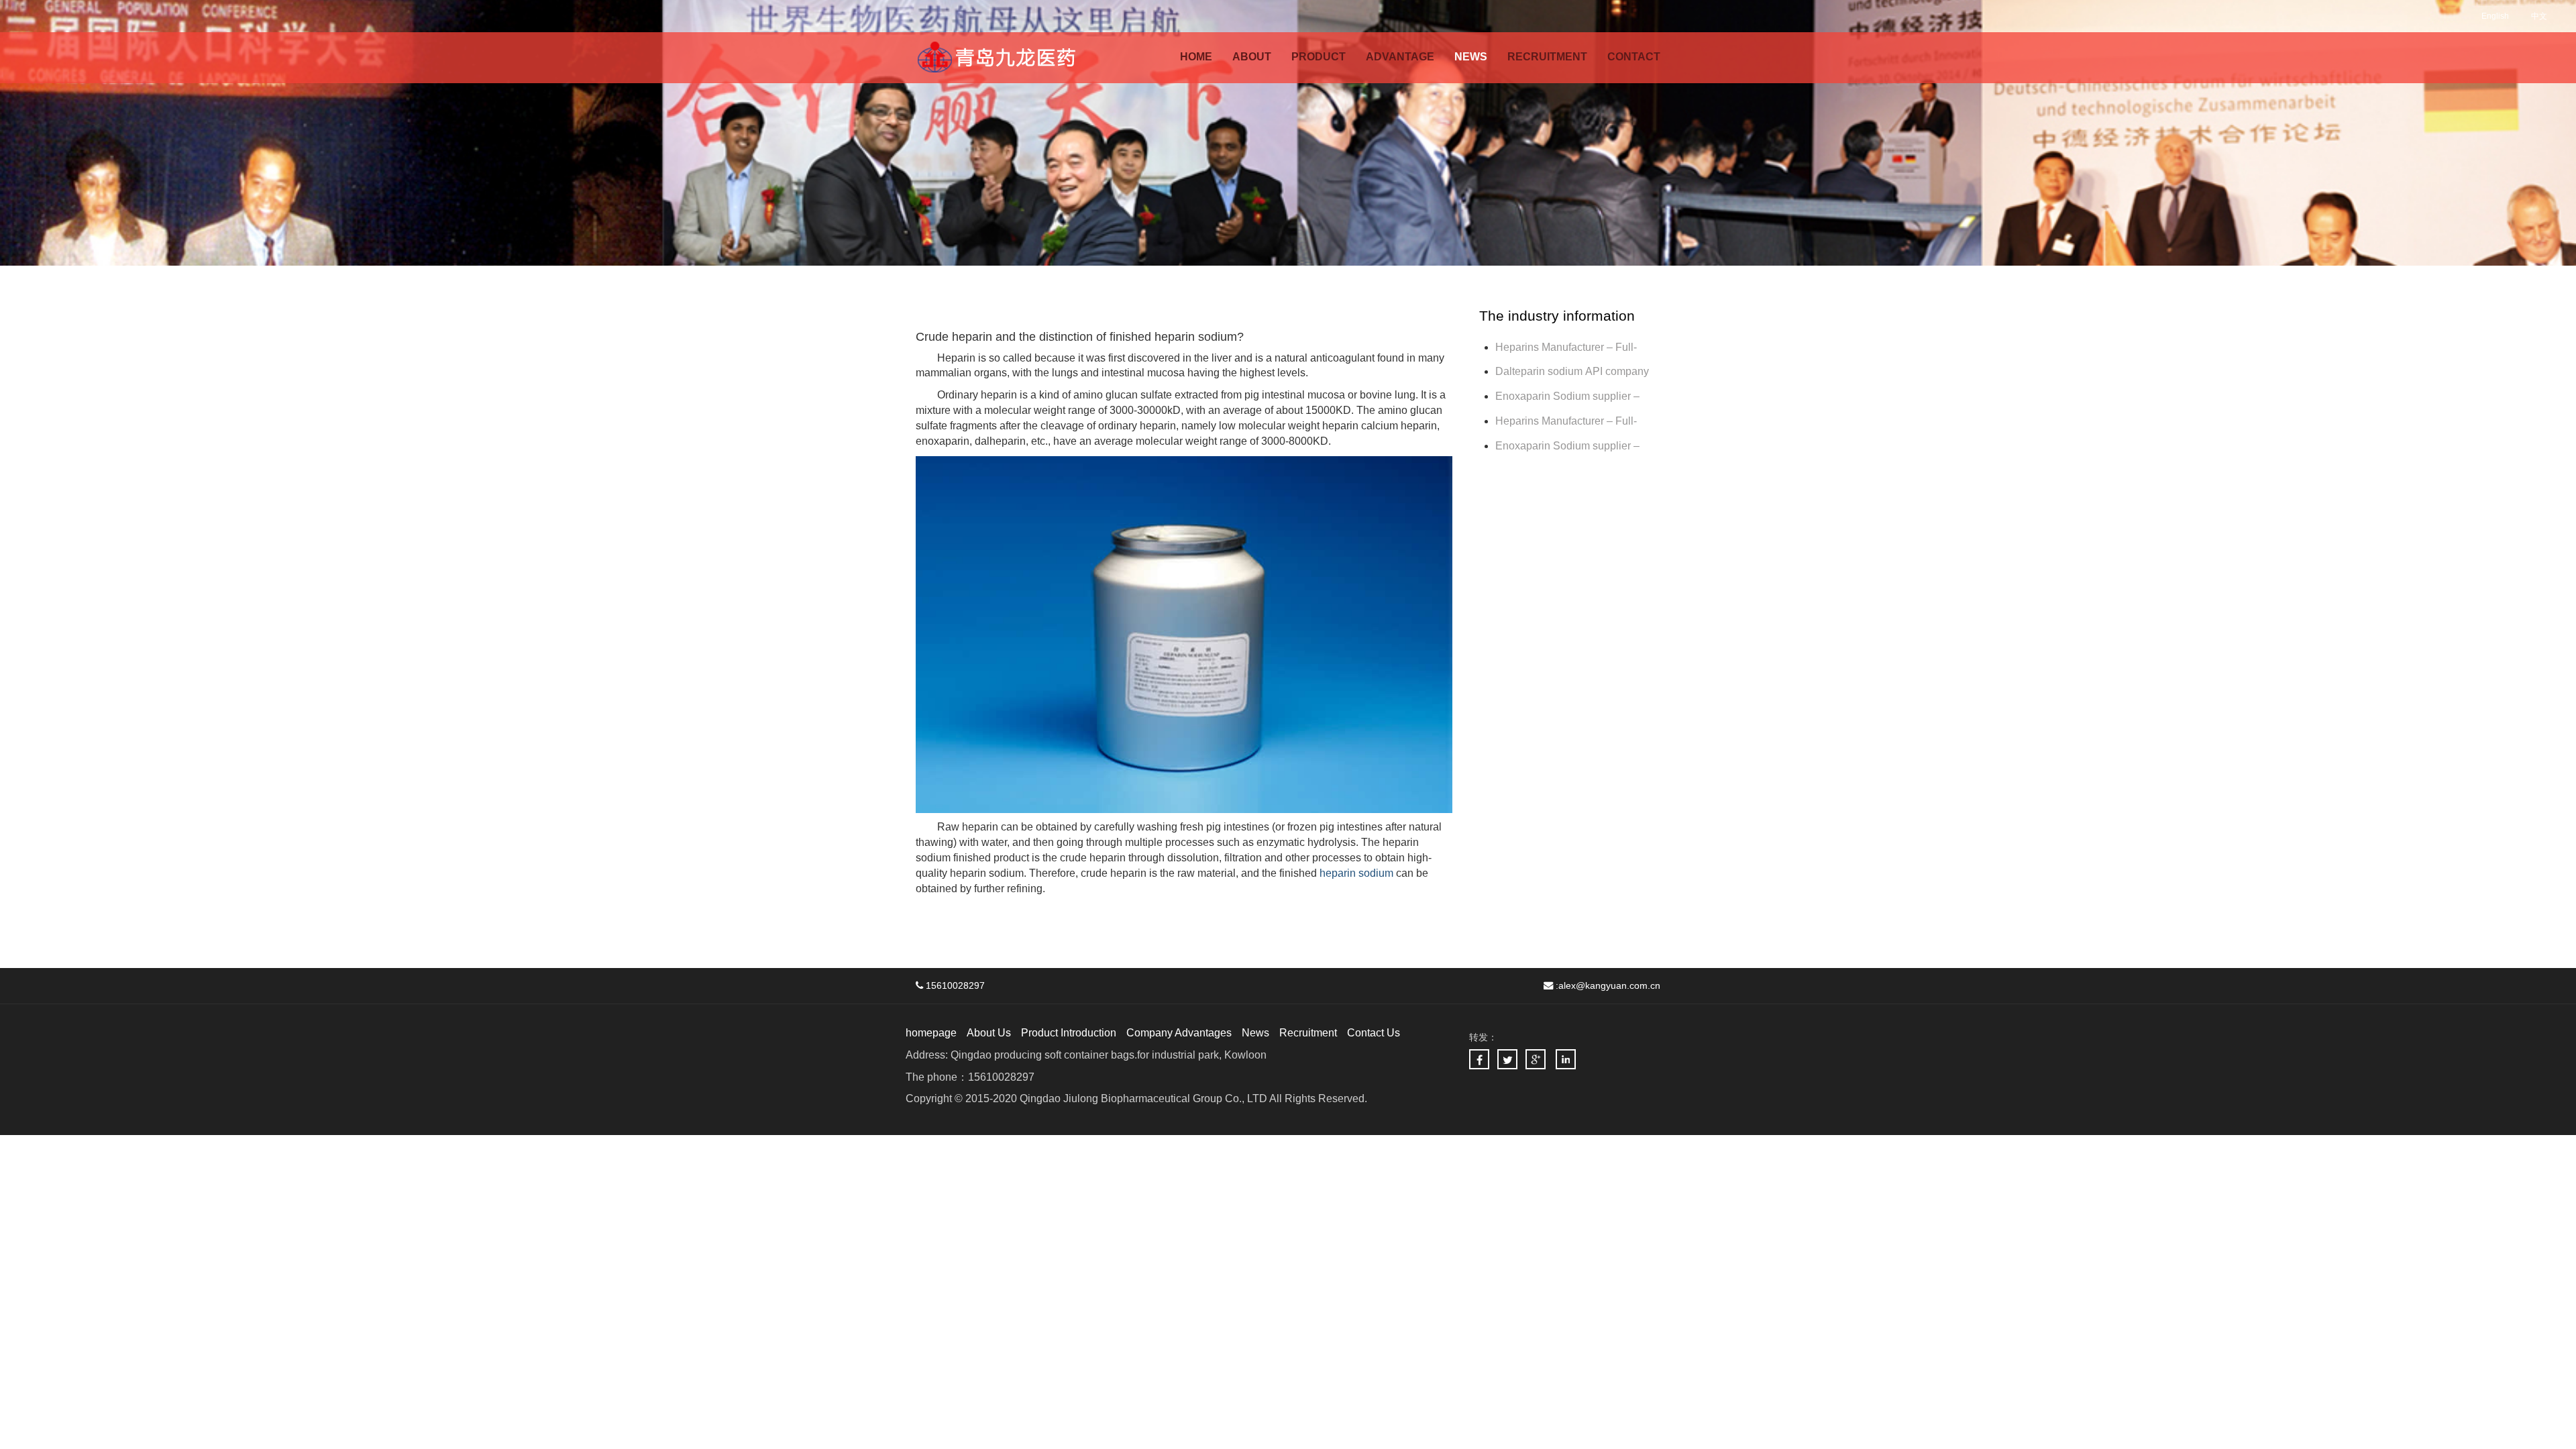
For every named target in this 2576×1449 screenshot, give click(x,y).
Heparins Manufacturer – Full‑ (1566, 347)
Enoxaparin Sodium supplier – (1569, 396)
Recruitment (1308, 1033)
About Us (989, 1033)
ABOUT (1252, 57)
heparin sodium (1356, 873)
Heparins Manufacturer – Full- (1566, 421)
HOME (1196, 57)
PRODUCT (1319, 57)
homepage (931, 1033)
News (1255, 1033)
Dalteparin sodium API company (1573, 371)
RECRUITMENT (1547, 57)
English (2495, 16)
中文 (2539, 16)
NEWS (1471, 57)
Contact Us (1374, 1033)
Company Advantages (1179, 1033)
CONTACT (1634, 57)
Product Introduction (1069, 1033)
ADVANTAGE (1400, 57)
